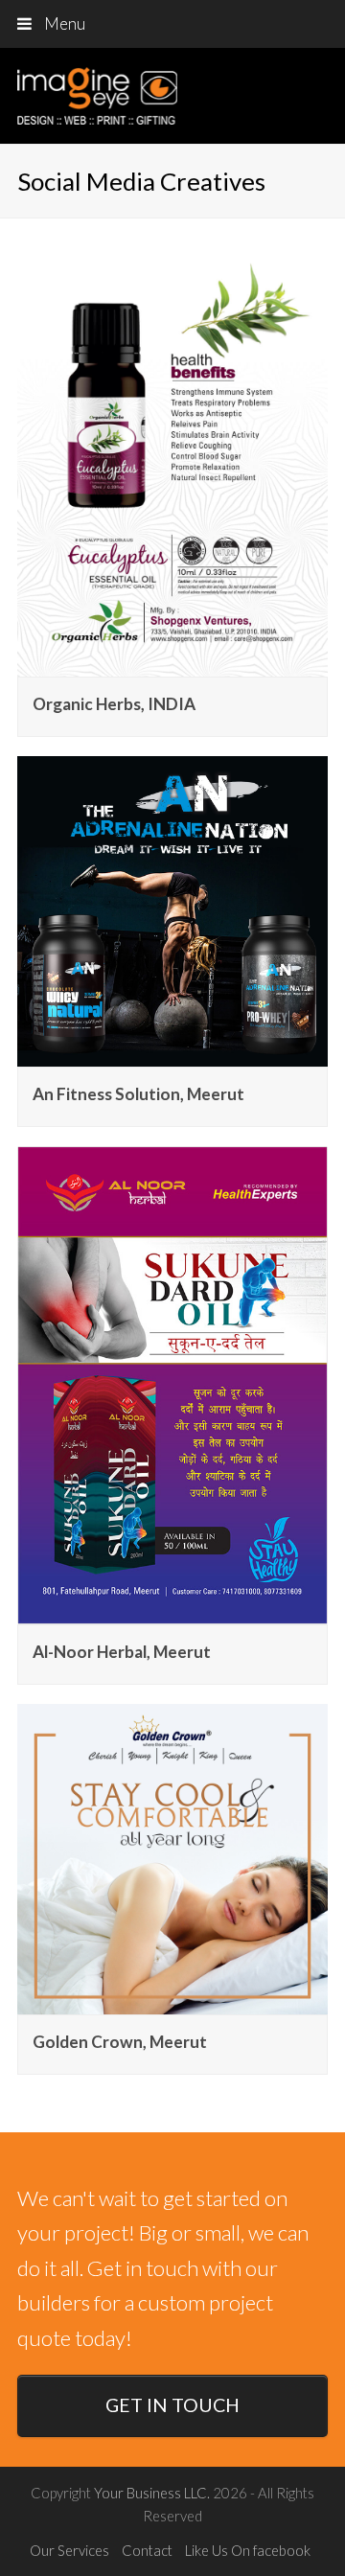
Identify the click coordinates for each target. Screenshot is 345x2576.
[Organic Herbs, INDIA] (172, 664)
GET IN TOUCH (172, 2405)
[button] (172, 24)
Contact (147, 2550)
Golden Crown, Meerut (120, 2042)
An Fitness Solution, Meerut (138, 1094)
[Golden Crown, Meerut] (172, 2001)
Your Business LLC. (152, 2493)
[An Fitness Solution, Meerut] (172, 1053)
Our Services (69, 2550)
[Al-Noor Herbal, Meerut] (172, 1611)
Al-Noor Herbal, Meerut (122, 1652)
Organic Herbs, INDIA (114, 704)
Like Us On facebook (248, 2550)
